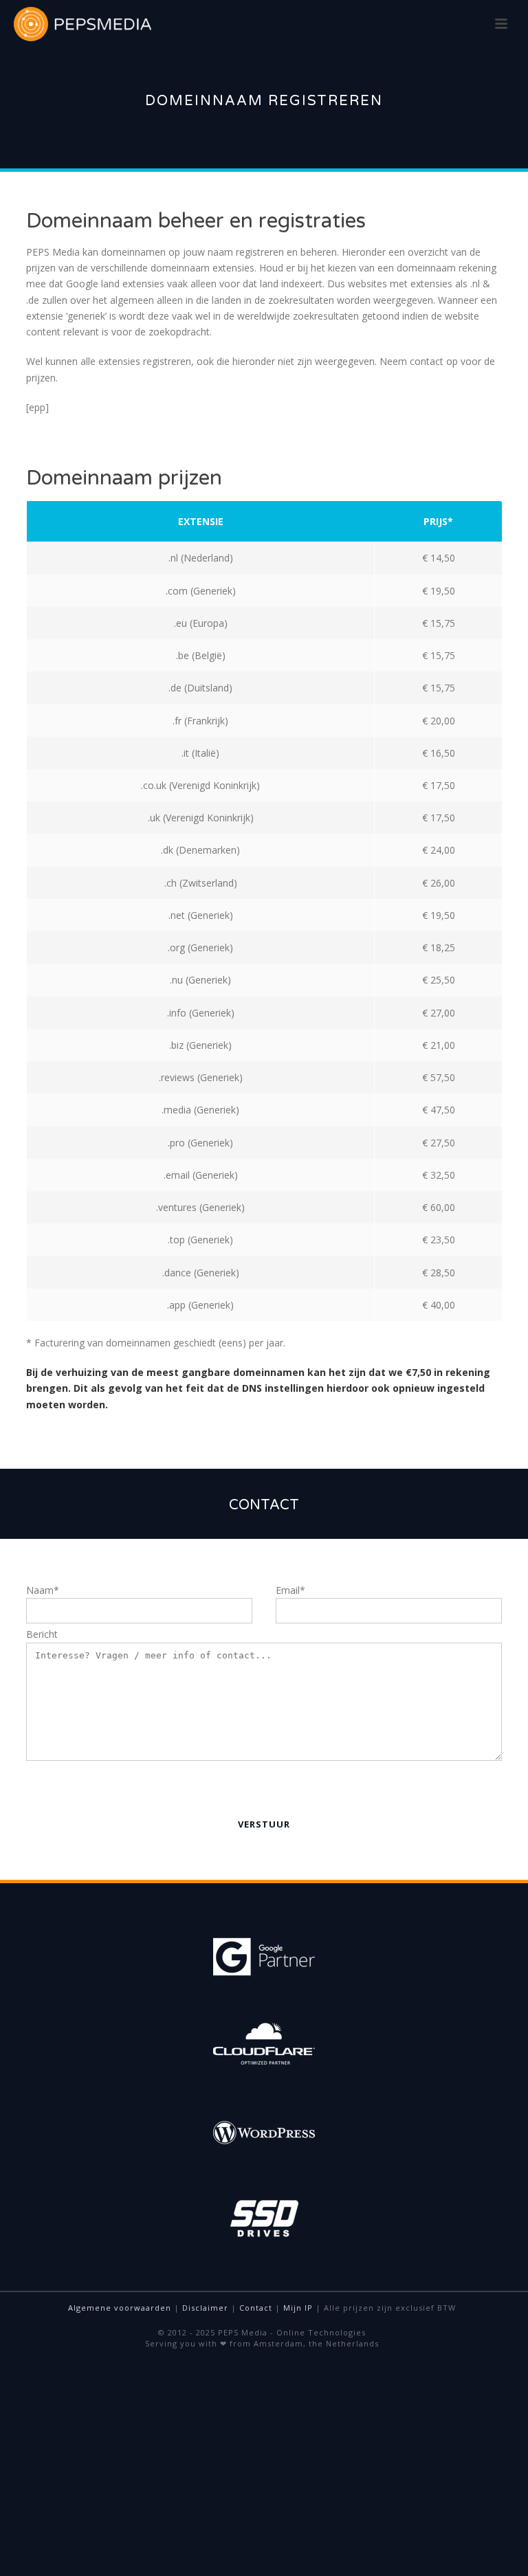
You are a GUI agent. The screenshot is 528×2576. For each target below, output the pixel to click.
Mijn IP (298, 2308)
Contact (256, 2308)
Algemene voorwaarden (120, 2308)
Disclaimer (205, 2308)
